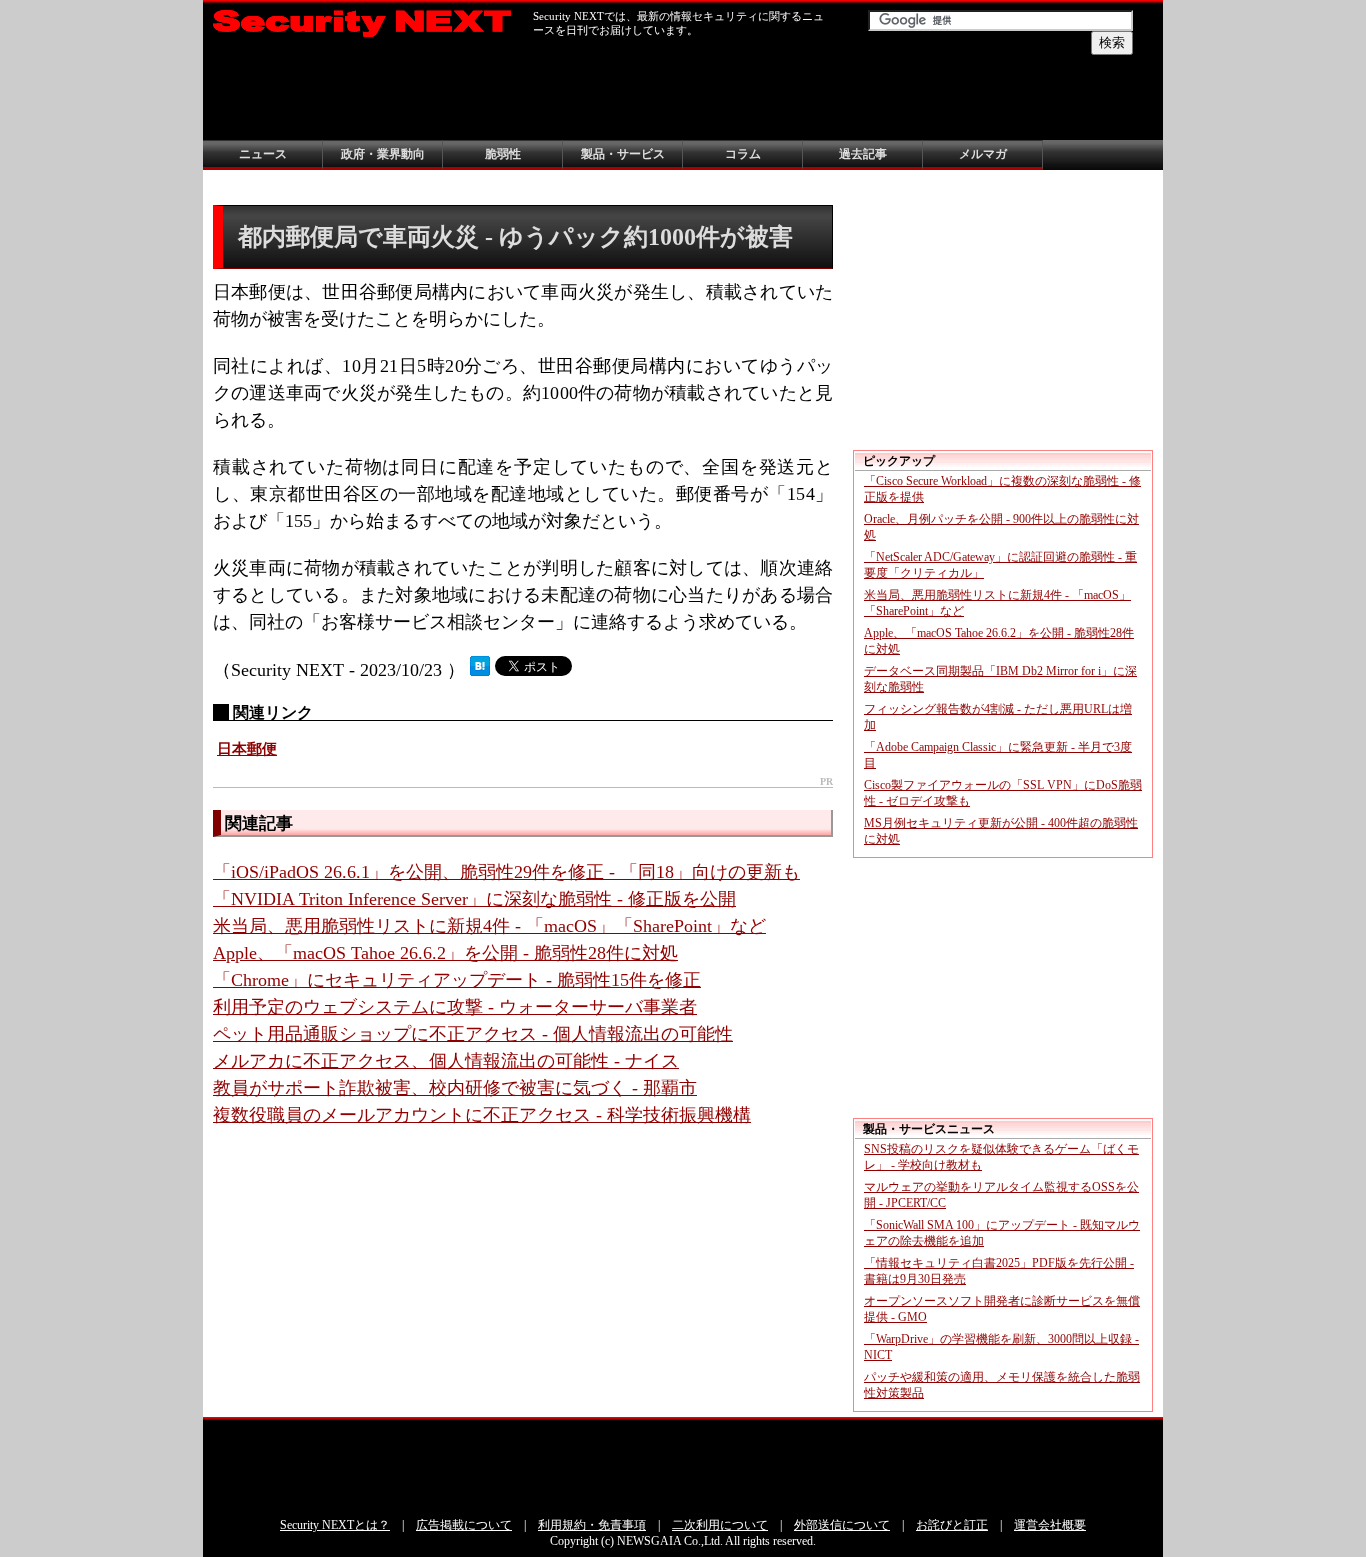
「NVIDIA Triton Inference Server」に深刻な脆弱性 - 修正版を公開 (474, 899)
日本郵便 (247, 749)
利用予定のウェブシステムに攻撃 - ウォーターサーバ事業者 (455, 1007)
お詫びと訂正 (952, 1525)
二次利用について (720, 1525)
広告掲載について (464, 1525)
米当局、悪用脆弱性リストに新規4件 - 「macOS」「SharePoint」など (489, 926)
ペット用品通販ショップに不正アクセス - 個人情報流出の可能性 (473, 1034)
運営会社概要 (1050, 1525)
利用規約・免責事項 (592, 1525)
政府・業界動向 (383, 154)
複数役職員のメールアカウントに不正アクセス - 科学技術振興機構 (482, 1115)
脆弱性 (503, 154)
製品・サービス (623, 154)
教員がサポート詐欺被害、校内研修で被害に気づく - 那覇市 (455, 1088)
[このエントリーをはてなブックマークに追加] (480, 670)
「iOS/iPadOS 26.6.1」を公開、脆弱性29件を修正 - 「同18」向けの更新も (506, 872)
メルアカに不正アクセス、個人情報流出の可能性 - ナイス (446, 1061)
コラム (743, 154)
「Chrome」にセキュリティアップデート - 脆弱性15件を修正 (457, 980)
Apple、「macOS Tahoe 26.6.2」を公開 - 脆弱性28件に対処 (445, 953)
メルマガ (983, 154)
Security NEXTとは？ (335, 1525)
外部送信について (842, 1525)
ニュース (263, 154)
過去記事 (863, 154)
